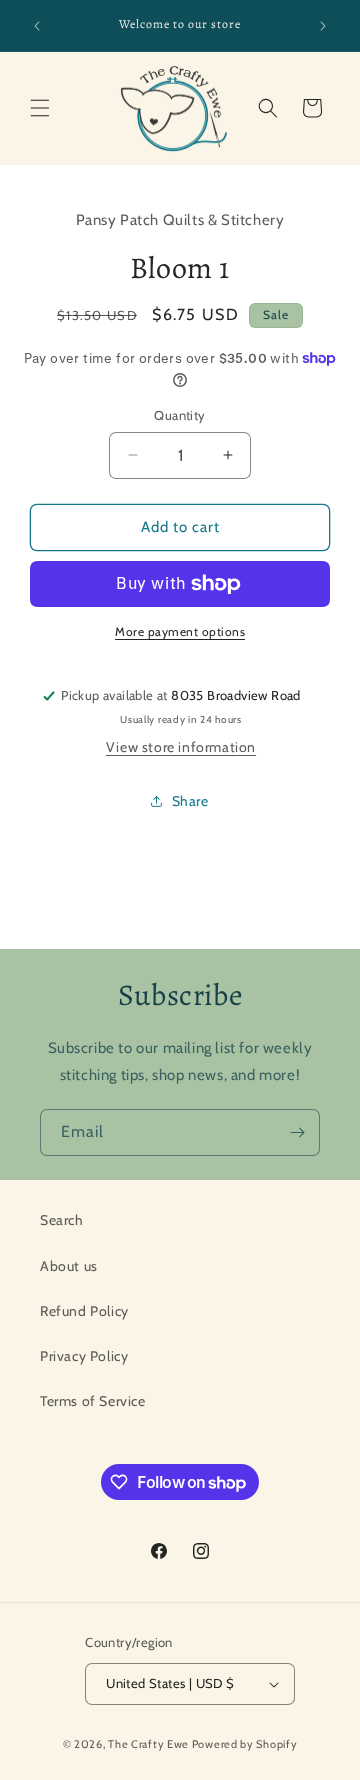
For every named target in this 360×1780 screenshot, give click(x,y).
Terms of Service (93, 1401)
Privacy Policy (84, 1356)
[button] (40, 108)
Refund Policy (84, 1311)
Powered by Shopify (245, 1744)
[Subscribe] (297, 1132)
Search (62, 1220)
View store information (181, 747)
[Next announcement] (323, 26)
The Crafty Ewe (148, 1744)
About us (69, 1266)
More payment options (180, 631)
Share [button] (190, 801)
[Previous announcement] (37, 26)
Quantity (179, 415)
